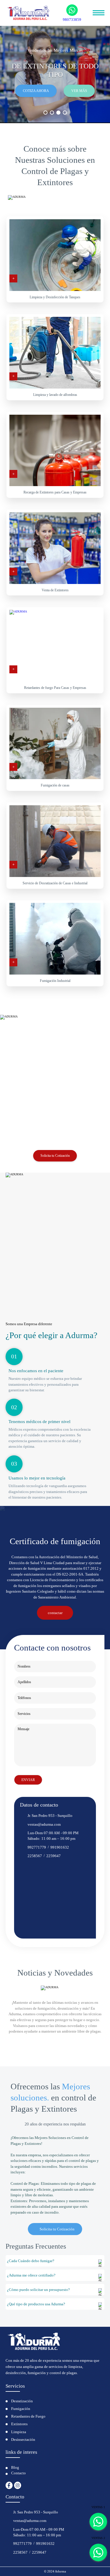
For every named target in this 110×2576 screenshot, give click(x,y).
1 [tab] (45, 113)
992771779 (37, 1847)
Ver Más (79, 91)
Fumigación (21, 2409)
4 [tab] (65, 113)
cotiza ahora (36, 91)
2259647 (54, 1856)
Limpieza (19, 2432)
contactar (55, 1613)
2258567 (35, 1856)
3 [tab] (58, 113)
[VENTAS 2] (98, 2552)
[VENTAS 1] (98, 2522)
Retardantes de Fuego (28, 2416)
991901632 (60, 1847)
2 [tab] (52, 113)
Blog (15, 2467)
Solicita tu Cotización (55, 1156)
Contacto (18, 2473)
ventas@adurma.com (44, 1824)
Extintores (19, 2424)
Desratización (22, 2401)
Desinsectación (23, 2439)
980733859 (72, 19)
